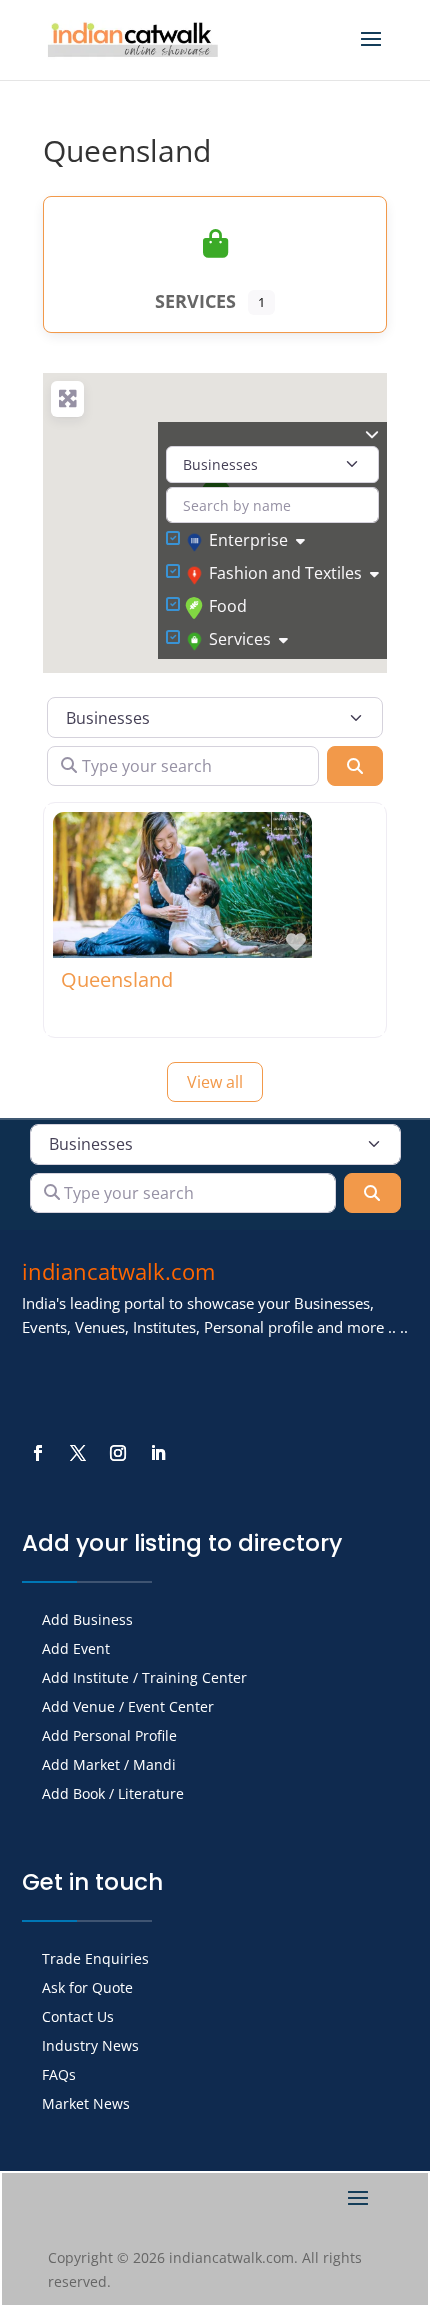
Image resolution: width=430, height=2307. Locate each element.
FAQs (59, 2076)
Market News (86, 2105)
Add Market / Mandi (109, 1766)
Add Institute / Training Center (144, 1679)
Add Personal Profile (109, 1737)
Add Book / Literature (113, 1795)
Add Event (76, 1650)
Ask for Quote (87, 1989)
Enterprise (248, 540)
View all (215, 1082)
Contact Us (78, 2018)
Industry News (90, 2047)
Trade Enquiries (95, 1960)
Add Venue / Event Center (128, 1708)
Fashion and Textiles (285, 573)
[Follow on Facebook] (38, 1453)
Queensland (117, 979)
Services (240, 639)
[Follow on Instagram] (118, 1453)
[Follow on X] (78, 1453)
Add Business (87, 1621)
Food (228, 606)
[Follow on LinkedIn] (158, 1453)
